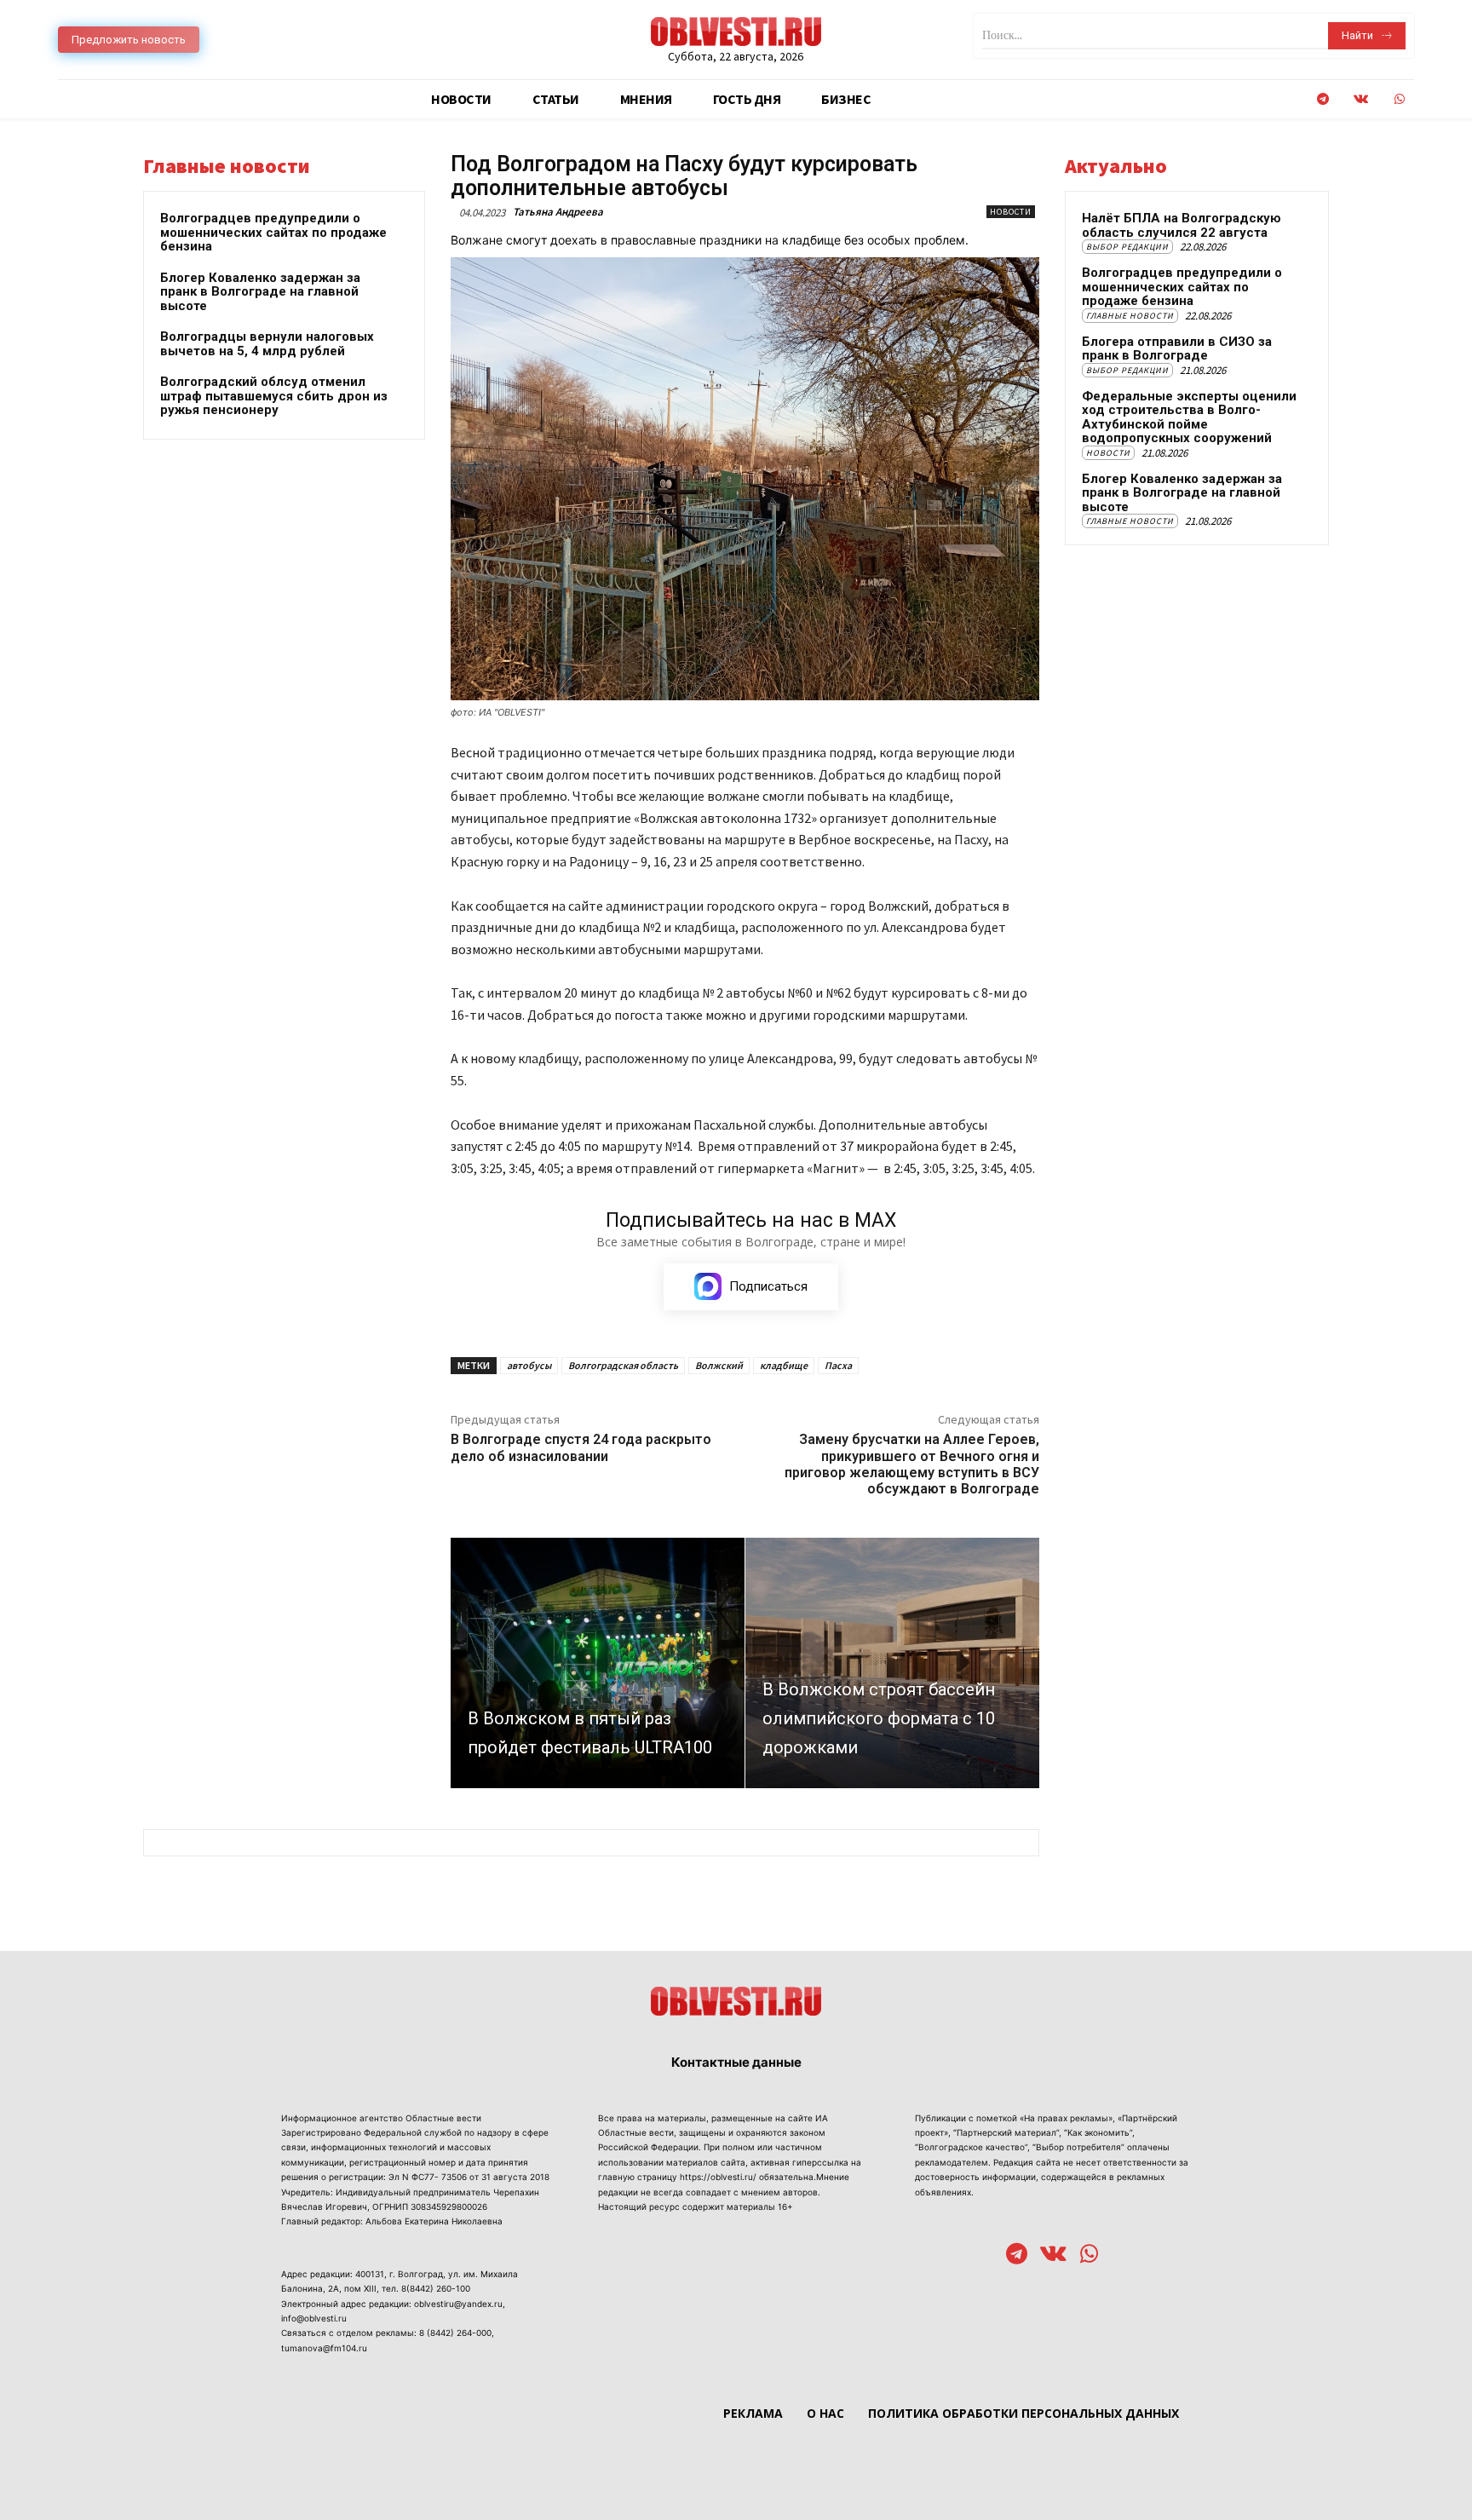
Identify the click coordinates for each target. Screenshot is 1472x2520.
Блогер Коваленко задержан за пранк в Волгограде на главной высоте (260, 292)
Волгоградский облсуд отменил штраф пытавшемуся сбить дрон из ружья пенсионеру (274, 396)
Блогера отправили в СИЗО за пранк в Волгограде (1177, 349)
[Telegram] (1322, 99)
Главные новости (1130, 316)
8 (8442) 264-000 (455, 2333)
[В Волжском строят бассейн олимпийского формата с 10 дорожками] (892, 1663)
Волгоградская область (623, 1365)
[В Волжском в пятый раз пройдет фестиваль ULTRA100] (598, 1663)
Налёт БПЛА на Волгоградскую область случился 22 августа (1182, 225)
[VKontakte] (1361, 99)
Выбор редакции (1127, 247)
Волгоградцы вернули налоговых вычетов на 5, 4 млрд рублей (267, 344)
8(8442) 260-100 (436, 2288)
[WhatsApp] (1399, 99)
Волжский (719, 1365)
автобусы (529, 1365)
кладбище (784, 1365)
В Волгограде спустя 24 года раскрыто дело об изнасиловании (581, 1447)
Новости (1011, 212)
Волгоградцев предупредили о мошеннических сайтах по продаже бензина (273, 232)
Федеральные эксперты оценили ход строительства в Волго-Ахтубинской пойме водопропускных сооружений (1189, 417)
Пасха (838, 1365)
